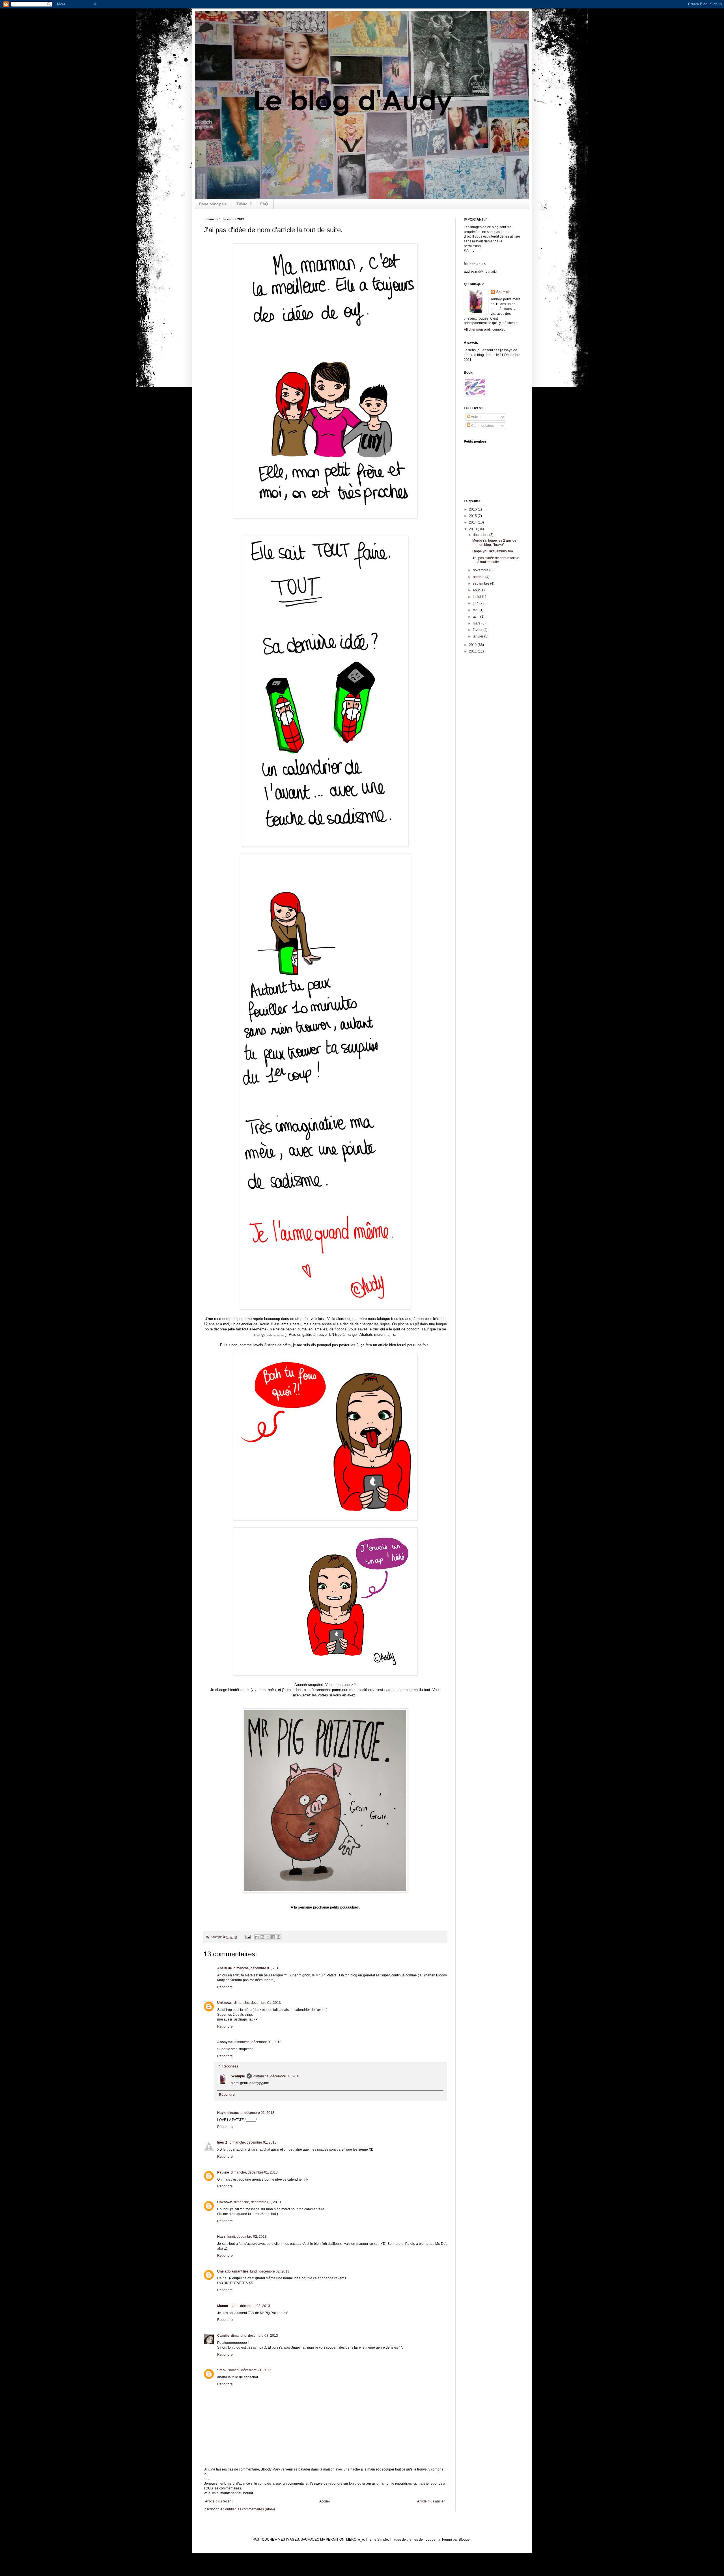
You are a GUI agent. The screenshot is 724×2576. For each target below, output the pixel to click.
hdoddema (432, 2540)
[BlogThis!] (262, 1937)
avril (477, 617)
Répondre (225, 1987)
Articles (476, 417)
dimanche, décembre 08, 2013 (255, 2336)
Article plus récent (219, 2501)
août (477, 590)
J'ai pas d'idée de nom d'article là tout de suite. (496, 560)
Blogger (465, 2540)
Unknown (225, 2003)
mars (477, 623)
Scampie (238, 2076)
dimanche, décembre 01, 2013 (257, 1968)
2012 (473, 645)
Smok (222, 2370)
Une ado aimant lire (233, 2271)
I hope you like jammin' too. (493, 551)
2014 (473, 522)
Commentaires (482, 426)
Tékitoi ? (244, 204)
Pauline (223, 2172)
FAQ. (265, 204)
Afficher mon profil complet (484, 329)
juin (476, 603)
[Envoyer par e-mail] (257, 1937)
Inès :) (223, 2142)
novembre (481, 570)
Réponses (230, 2066)
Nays (221, 2113)
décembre (481, 535)
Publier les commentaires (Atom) (250, 2509)
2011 (473, 651)
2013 (473, 529)
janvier (479, 636)
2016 (473, 509)
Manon (223, 2306)
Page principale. (214, 204)
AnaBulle (225, 1968)
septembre (481, 583)
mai (476, 610)
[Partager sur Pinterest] (279, 1937)
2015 (473, 516)
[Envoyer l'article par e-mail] (248, 1937)
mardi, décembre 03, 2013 (250, 2306)
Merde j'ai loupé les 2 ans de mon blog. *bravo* (494, 542)
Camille (223, 2336)
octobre (479, 577)
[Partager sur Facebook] (273, 1937)
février (478, 630)
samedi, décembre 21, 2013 (250, 2370)
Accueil (325, 2501)
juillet (477, 597)
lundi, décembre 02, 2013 (247, 2237)
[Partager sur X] (268, 1937)
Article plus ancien (431, 2501)
